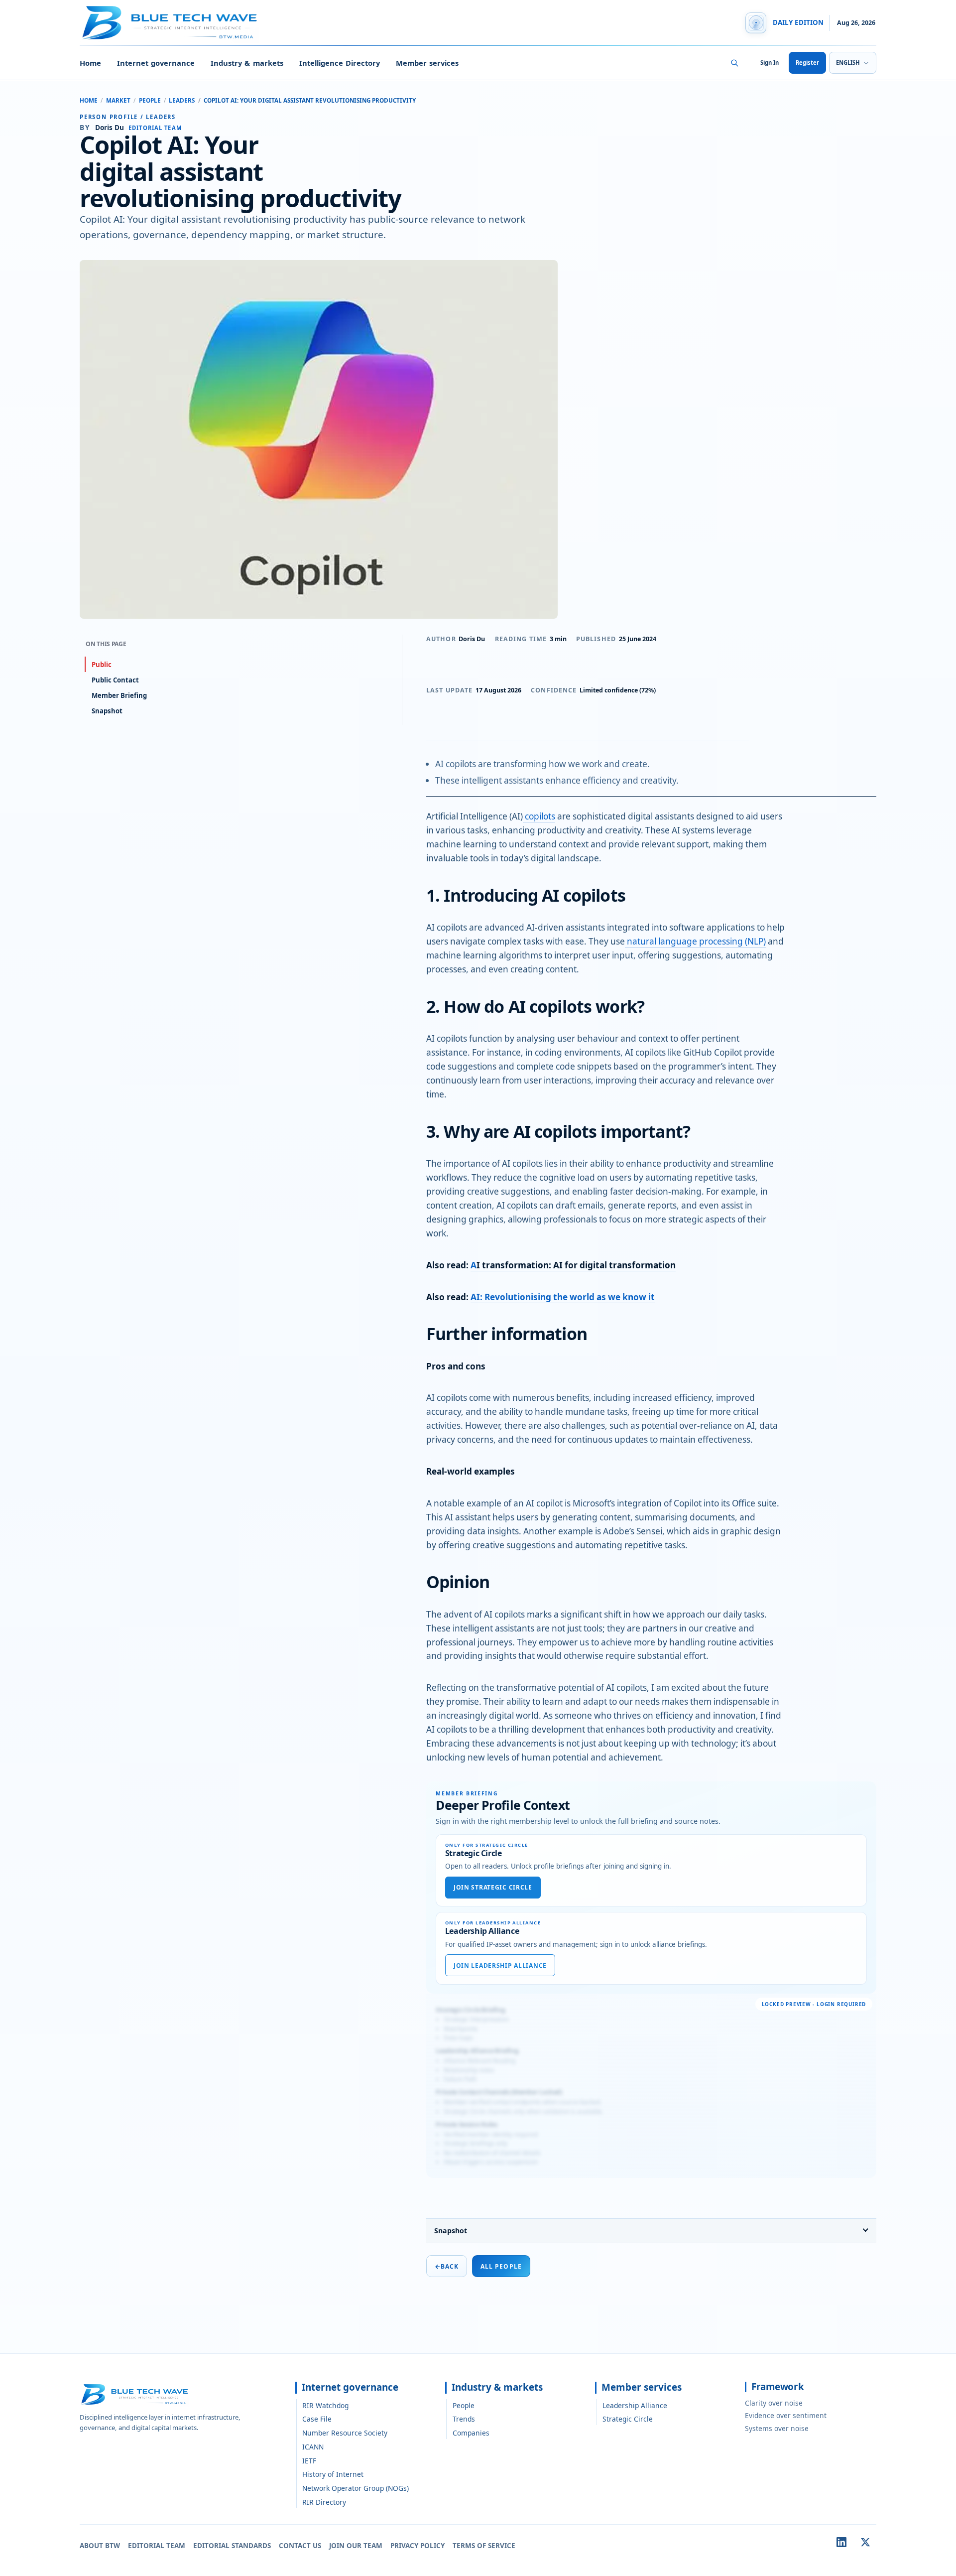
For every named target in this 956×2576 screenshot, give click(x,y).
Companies (471, 2433)
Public (102, 665)
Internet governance (156, 63)
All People (501, 2266)
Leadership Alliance (635, 2405)
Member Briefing (119, 695)
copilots (539, 816)
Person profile (109, 117)
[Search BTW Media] (734, 63)
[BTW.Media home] (169, 23)
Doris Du (472, 639)
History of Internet (333, 2474)
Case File (317, 2419)
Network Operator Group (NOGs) (356, 2488)
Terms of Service (484, 2546)
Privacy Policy (418, 2546)
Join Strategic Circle (493, 1887)
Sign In (770, 63)
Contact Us (300, 2546)
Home (90, 63)
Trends (464, 2419)
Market (118, 100)
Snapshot (451, 2231)
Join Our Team (356, 2546)
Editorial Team (157, 2546)
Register (807, 63)
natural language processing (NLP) (695, 941)
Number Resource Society (345, 2433)
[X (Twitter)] (865, 2542)
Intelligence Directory (340, 63)
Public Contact (115, 680)
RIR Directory (324, 2502)
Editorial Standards (232, 2546)
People (150, 100)
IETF (309, 2461)
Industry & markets (247, 63)
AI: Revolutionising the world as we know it (563, 1297)
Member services (427, 63)
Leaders (182, 100)
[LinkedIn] (841, 2542)
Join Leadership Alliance (500, 1966)
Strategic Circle (628, 2419)
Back (447, 2266)
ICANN (313, 2447)
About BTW (100, 2546)
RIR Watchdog (325, 2405)
